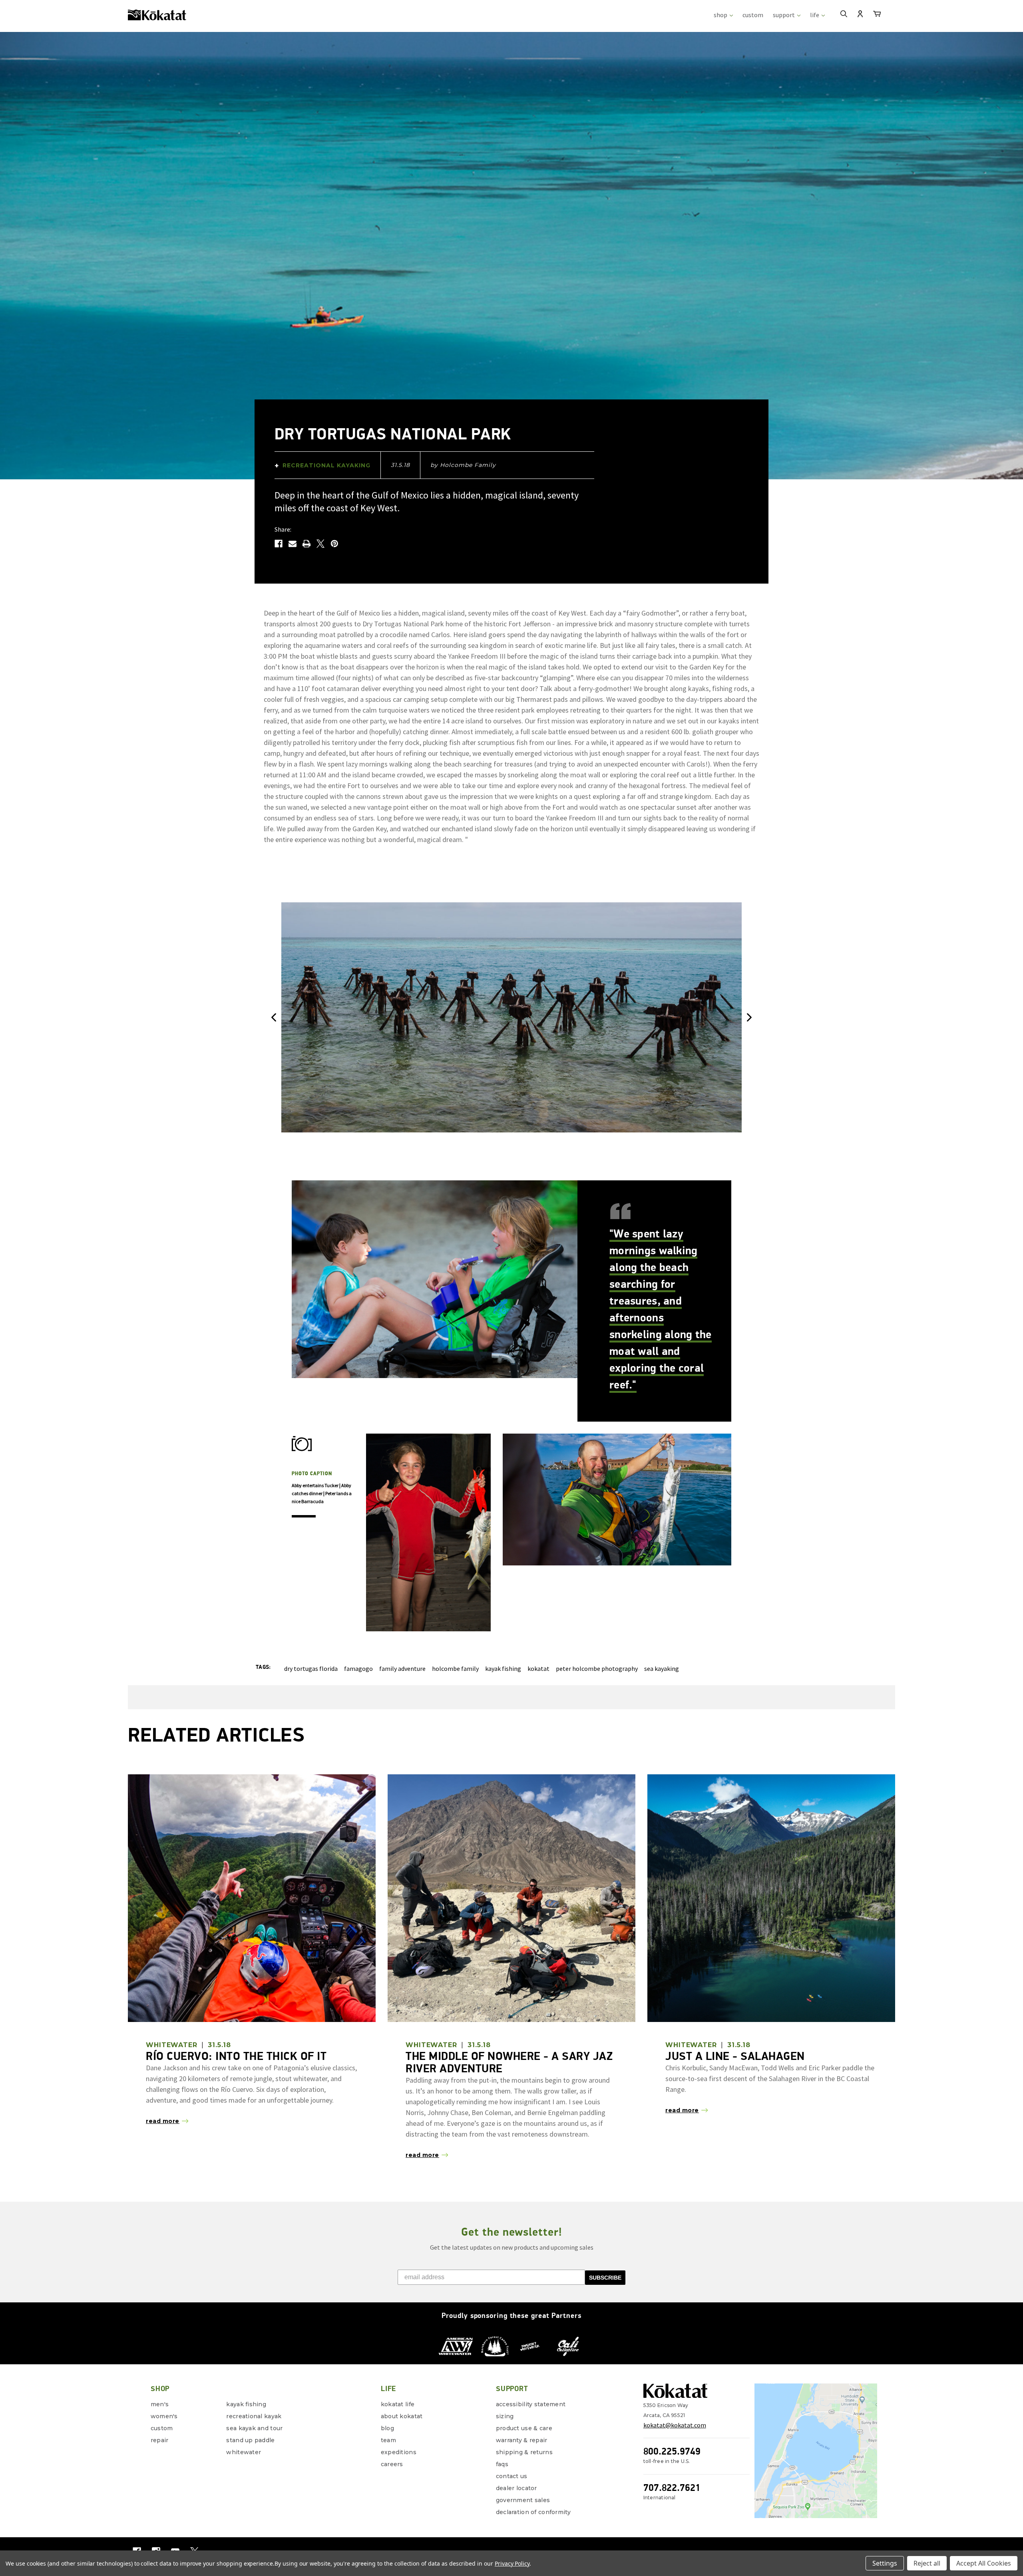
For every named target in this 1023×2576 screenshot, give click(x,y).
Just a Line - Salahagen (735, 2056)
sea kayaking (662, 1668)
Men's (160, 2404)
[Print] (307, 544)
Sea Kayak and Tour (254, 2428)
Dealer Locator (516, 2488)
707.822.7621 (672, 2488)
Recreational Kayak (254, 2416)
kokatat (538, 1668)
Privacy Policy (512, 2563)
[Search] (844, 15)
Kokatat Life (398, 2404)
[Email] (293, 544)
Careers (392, 2464)
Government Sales (523, 2500)
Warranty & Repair (522, 2440)
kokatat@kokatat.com (675, 2425)
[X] (320, 544)
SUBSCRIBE (605, 2278)
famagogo (358, 1668)
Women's (164, 2416)
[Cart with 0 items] (877, 15)
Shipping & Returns (524, 2452)
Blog (387, 2428)
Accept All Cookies (984, 2563)
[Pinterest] (334, 544)
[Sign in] (860, 15)
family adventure (402, 1668)
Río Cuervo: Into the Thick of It (236, 2056)
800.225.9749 (672, 2451)
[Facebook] (279, 544)
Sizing (505, 2416)
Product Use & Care (524, 2428)
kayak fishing (503, 1668)
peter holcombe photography (597, 1668)
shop (721, 15)
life (815, 15)
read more (163, 2121)
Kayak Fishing (246, 2404)
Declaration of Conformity (533, 2512)
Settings (885, 2563)
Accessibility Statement (531, 2404)
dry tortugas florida (311, 1668)
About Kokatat (402, 2416)
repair (160, 2440)
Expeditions (399, 2452)
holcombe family (455, 1668)
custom (753, 15)
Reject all (927, 2563)
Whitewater (244, 2452)
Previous (274, 1018)
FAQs (502, 2464)
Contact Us (512, 2476)
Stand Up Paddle (250, 2440)
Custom (162, 2428)
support (784, 15)
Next (749, 1018)
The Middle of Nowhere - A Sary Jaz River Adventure (509, 2062)
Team (388, 2440)
